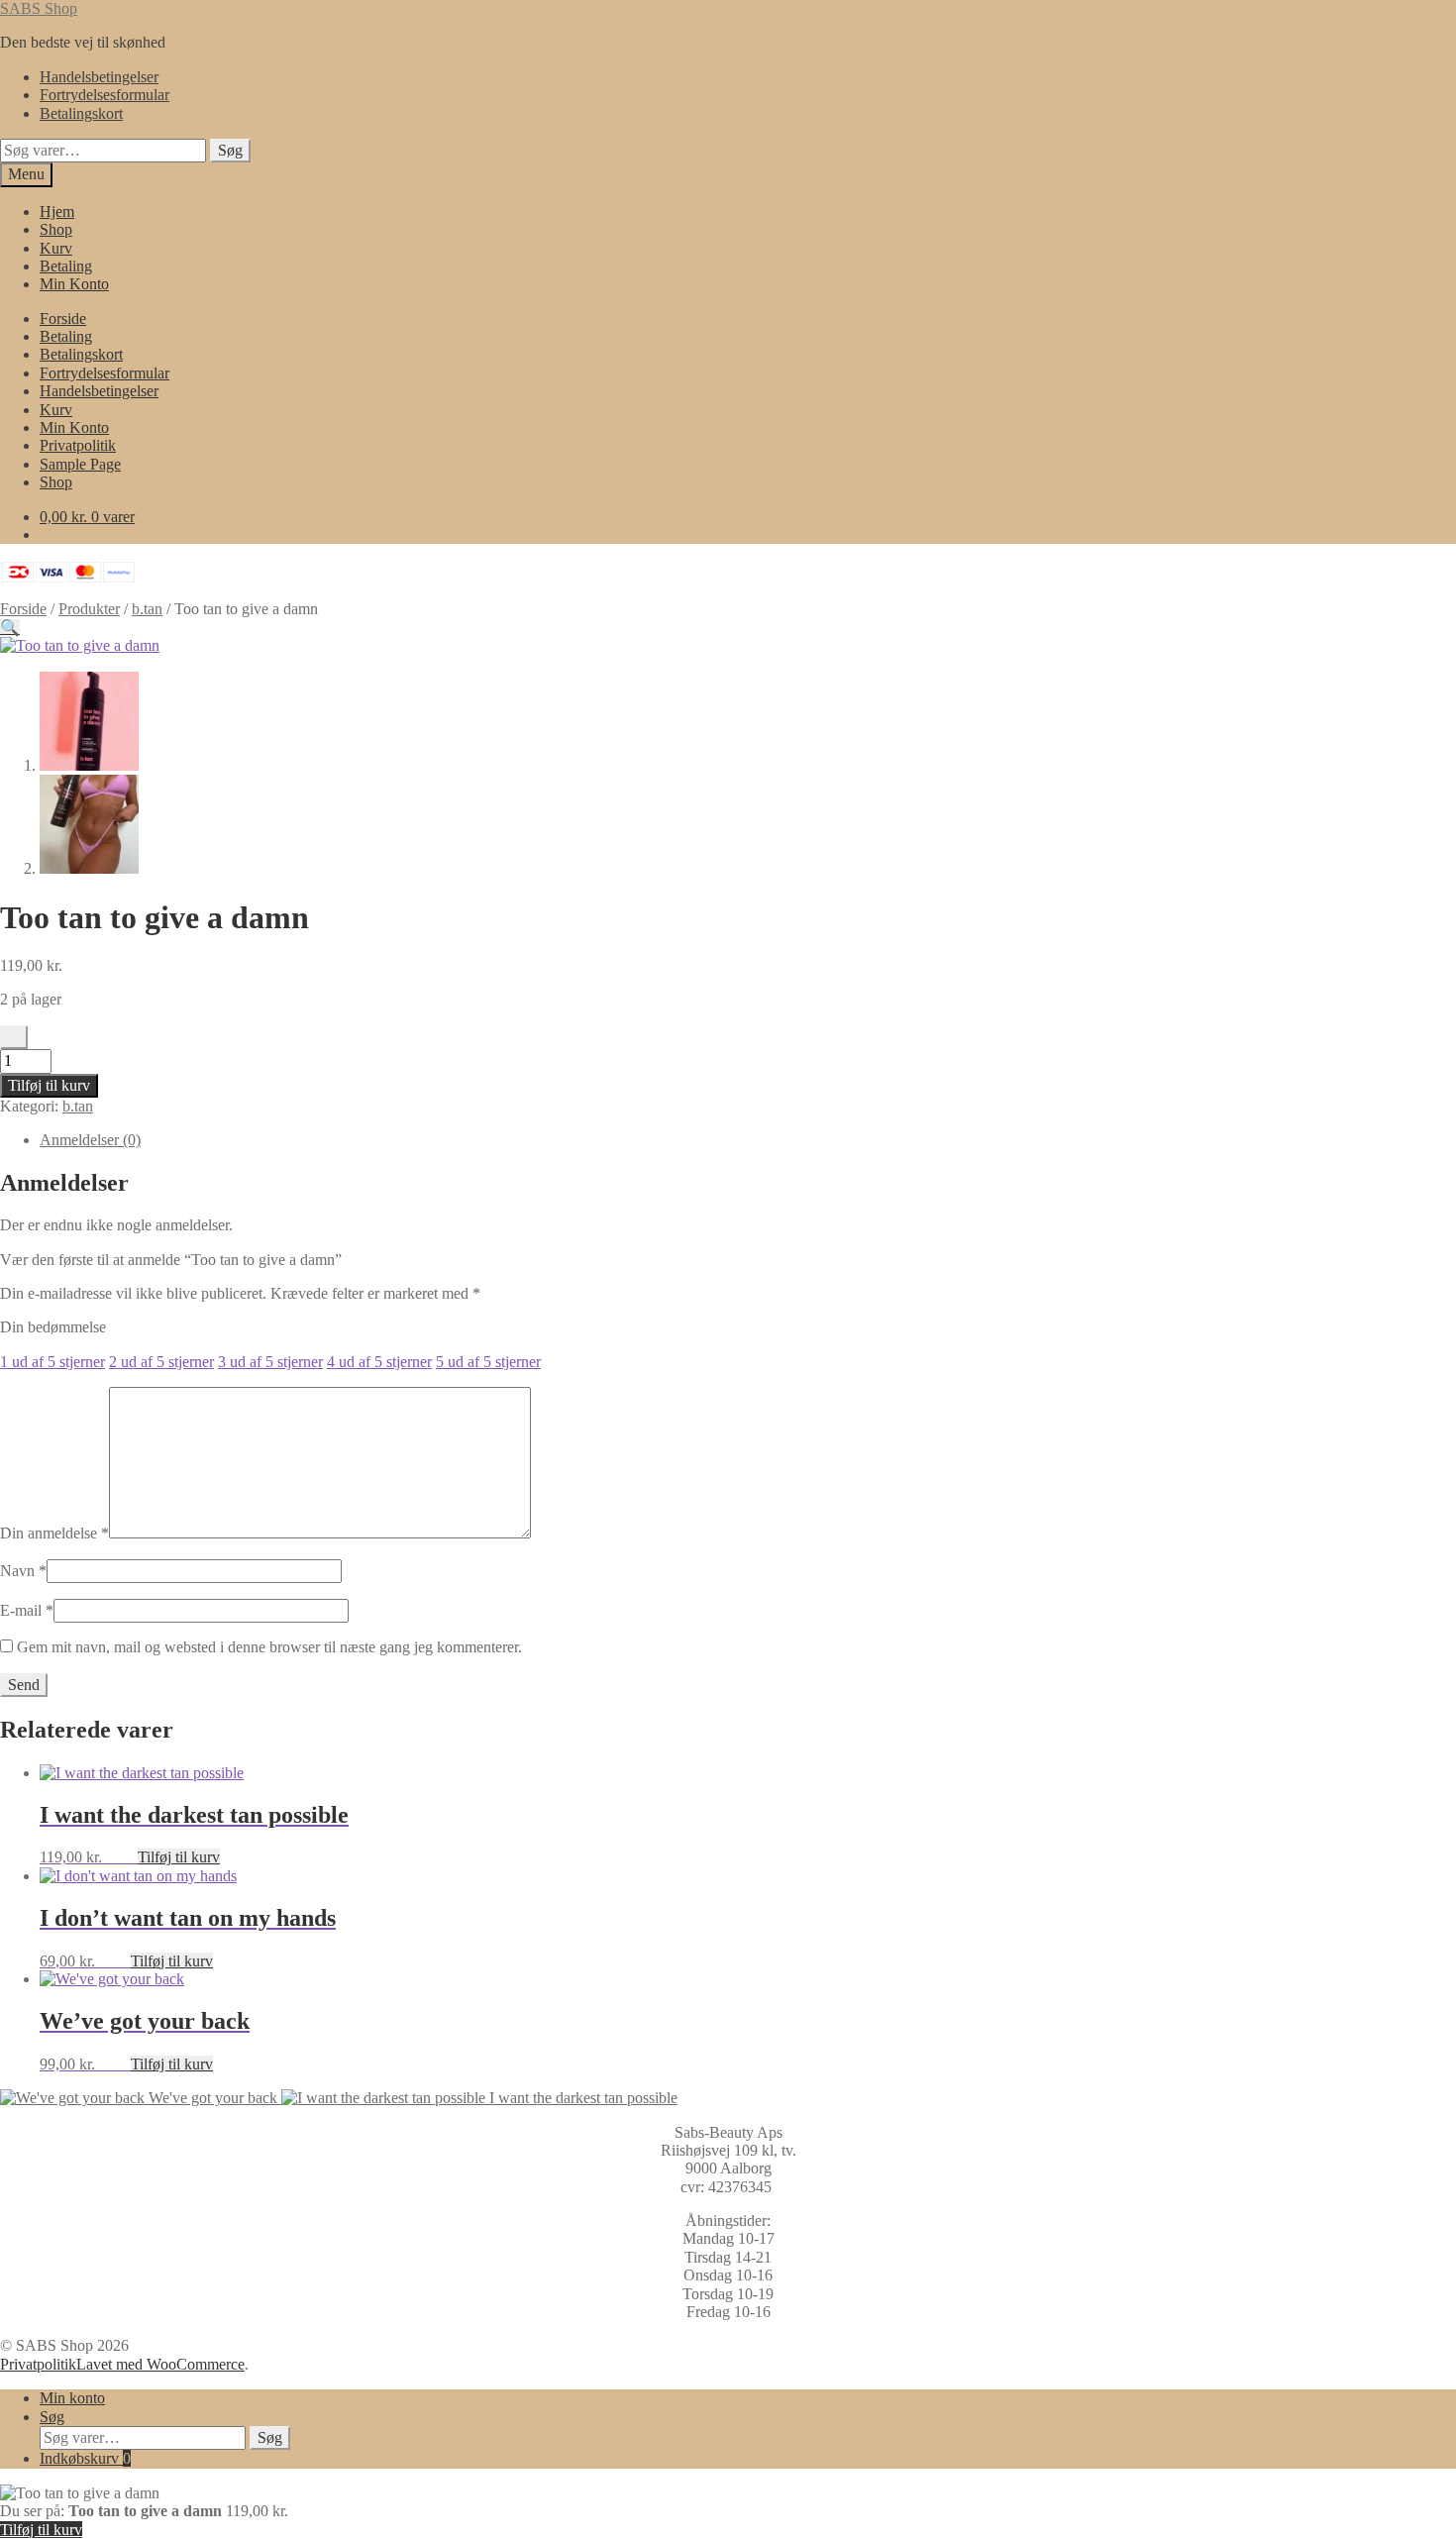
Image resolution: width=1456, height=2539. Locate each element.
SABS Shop (39, 8)
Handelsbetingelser (99, 77)
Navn (23, 1571)
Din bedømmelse (53, 1327)
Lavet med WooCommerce (160, 2364)
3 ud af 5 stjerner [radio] (270, 1362)
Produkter (89, 609)
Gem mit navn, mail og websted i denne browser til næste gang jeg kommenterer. (269, 1647)
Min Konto (74, 284)
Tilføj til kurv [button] (179, 1857)
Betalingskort (81, 113)
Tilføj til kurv (49, 1085)
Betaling (66, 266)
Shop (56, 229)
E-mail (27, 1610)
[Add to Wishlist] (14, 1037)
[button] (10, 628)
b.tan (147, 609)
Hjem (57, 212)
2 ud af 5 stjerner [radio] (161, 1362)
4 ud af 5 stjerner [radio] (379, 1362)
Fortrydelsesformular (104, 95)
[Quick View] (128, 1857)
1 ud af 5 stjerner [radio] (52, 1362)
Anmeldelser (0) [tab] (90, 1140)
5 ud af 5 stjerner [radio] (488, 1362)
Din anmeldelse (54, 1533)
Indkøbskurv (85, 2458)
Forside (63, 318)
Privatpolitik (78, 445)
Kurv (56, 248)
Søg (230, 150)
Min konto (72, 2398)
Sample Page (80, 464)
